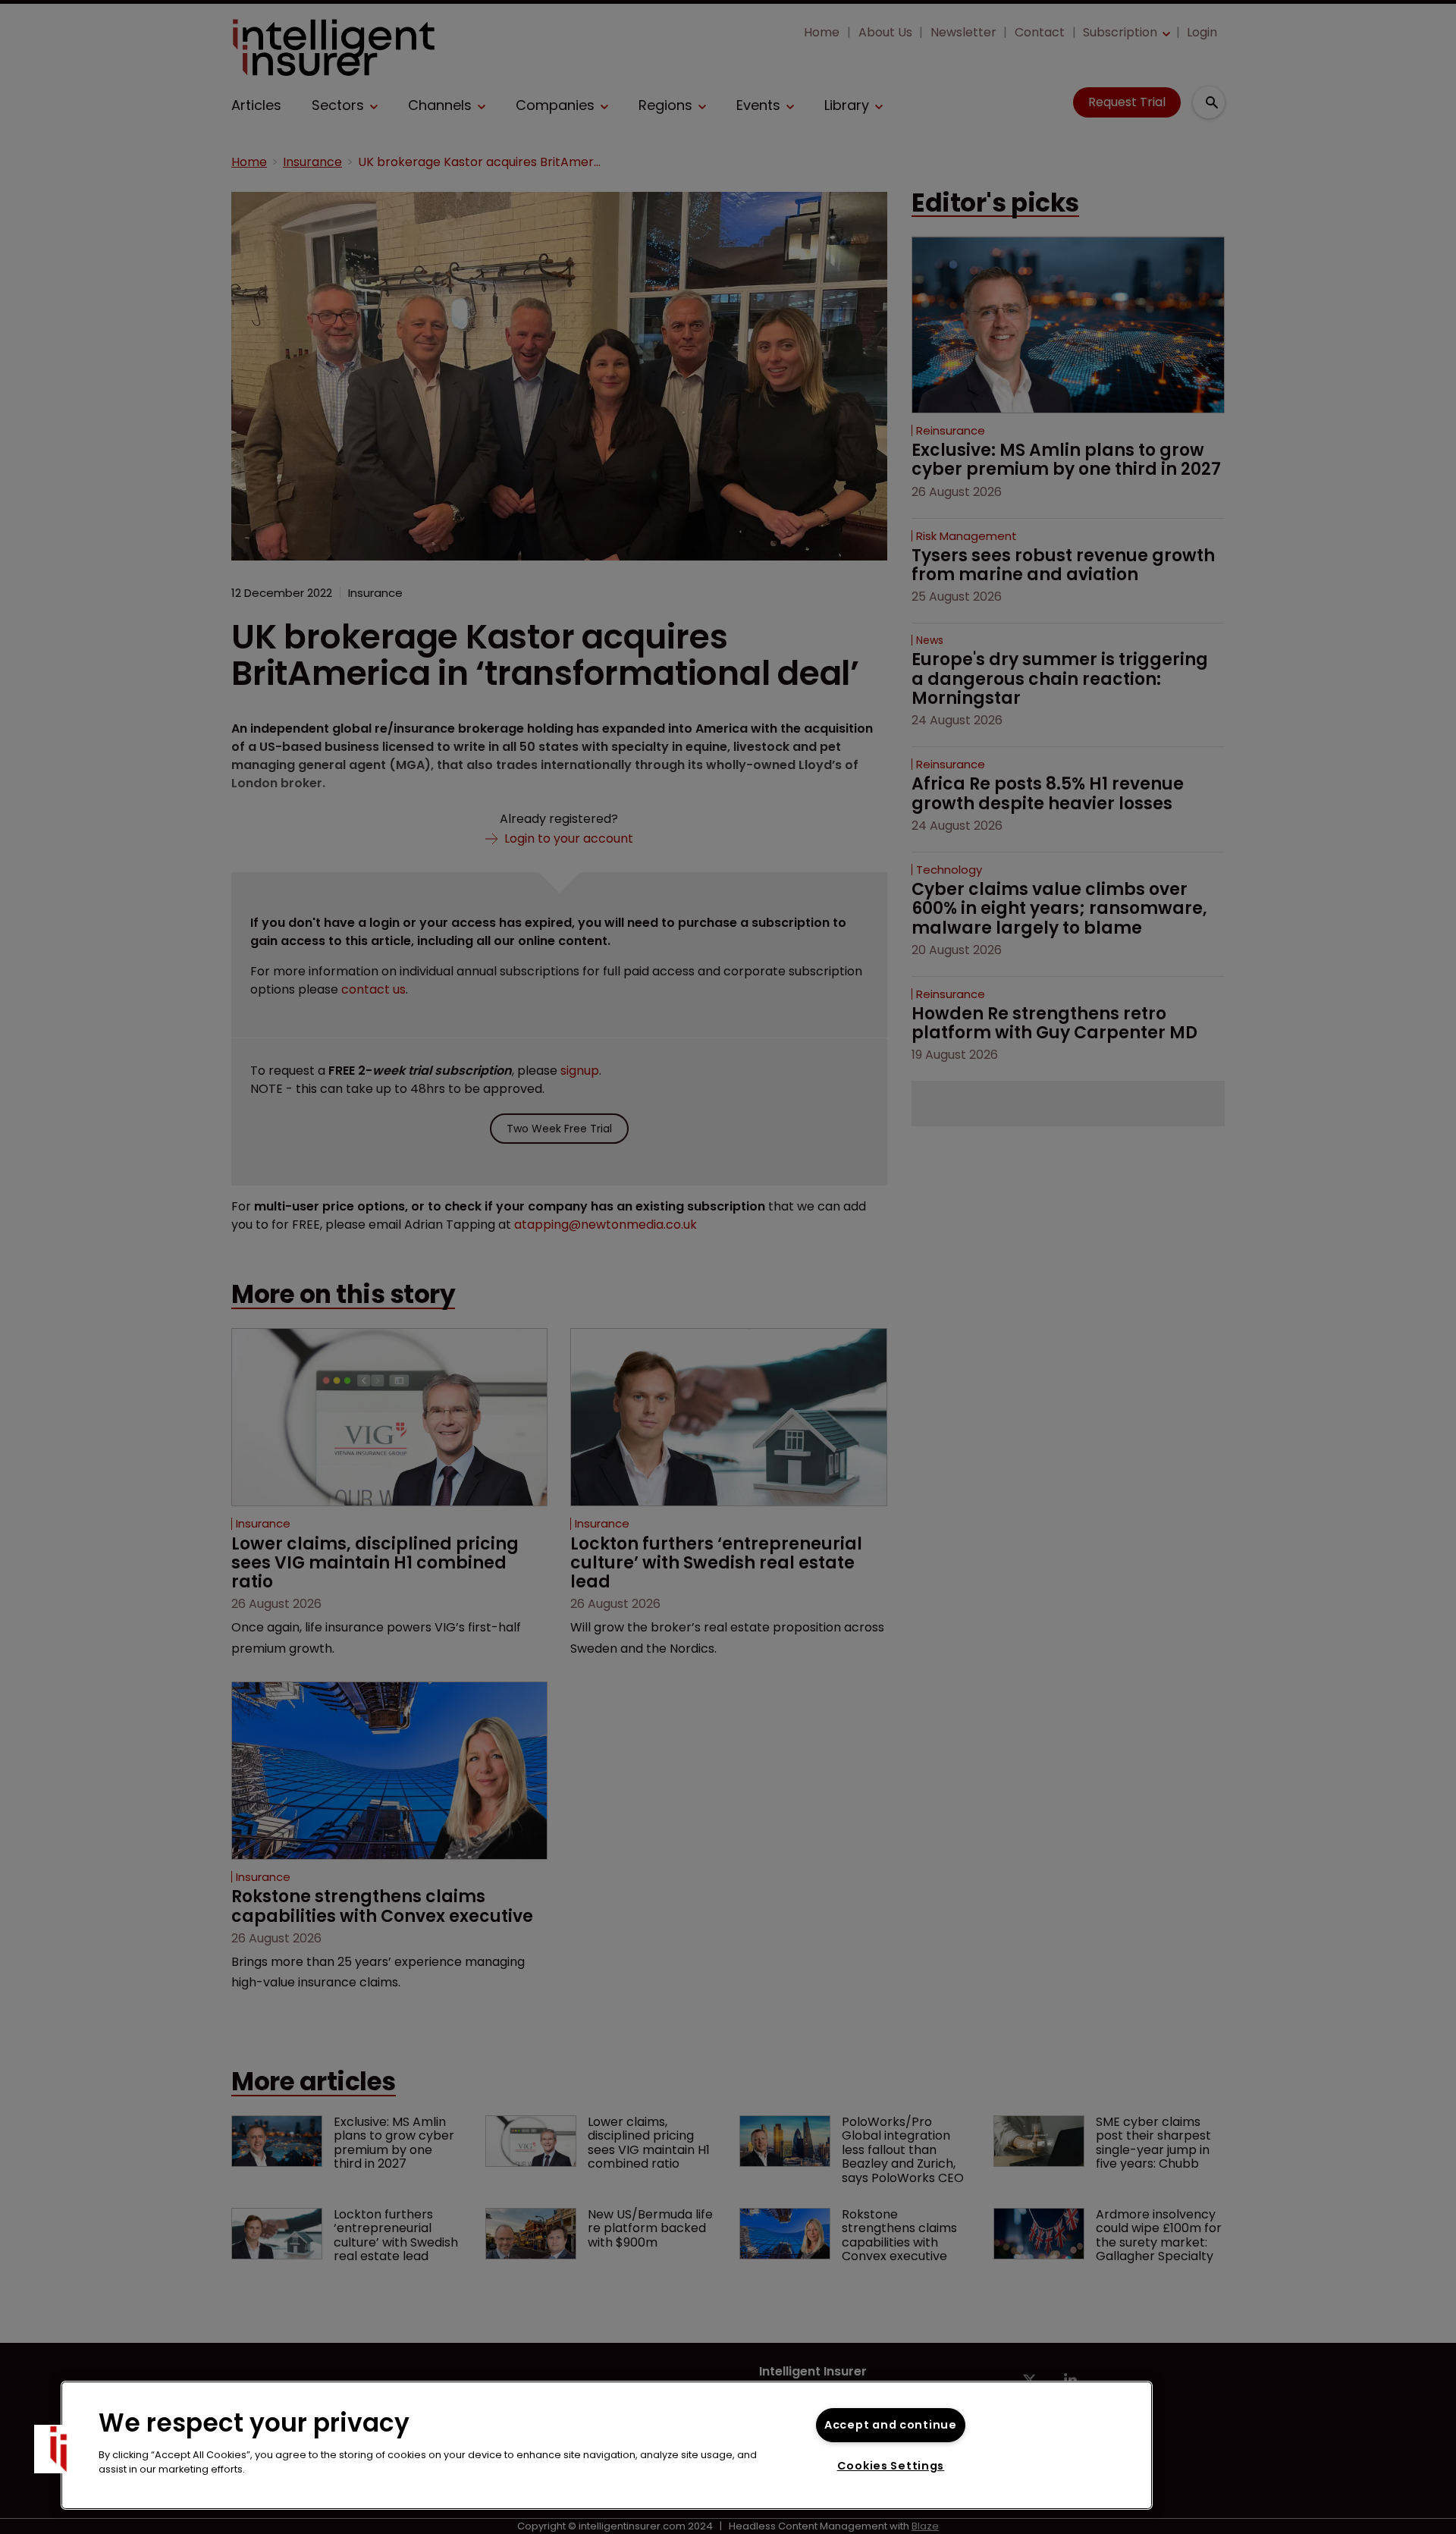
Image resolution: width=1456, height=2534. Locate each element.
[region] (607, 2445)
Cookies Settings (891, 2466)
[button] (58, 2449)
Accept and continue (891, 2425)
